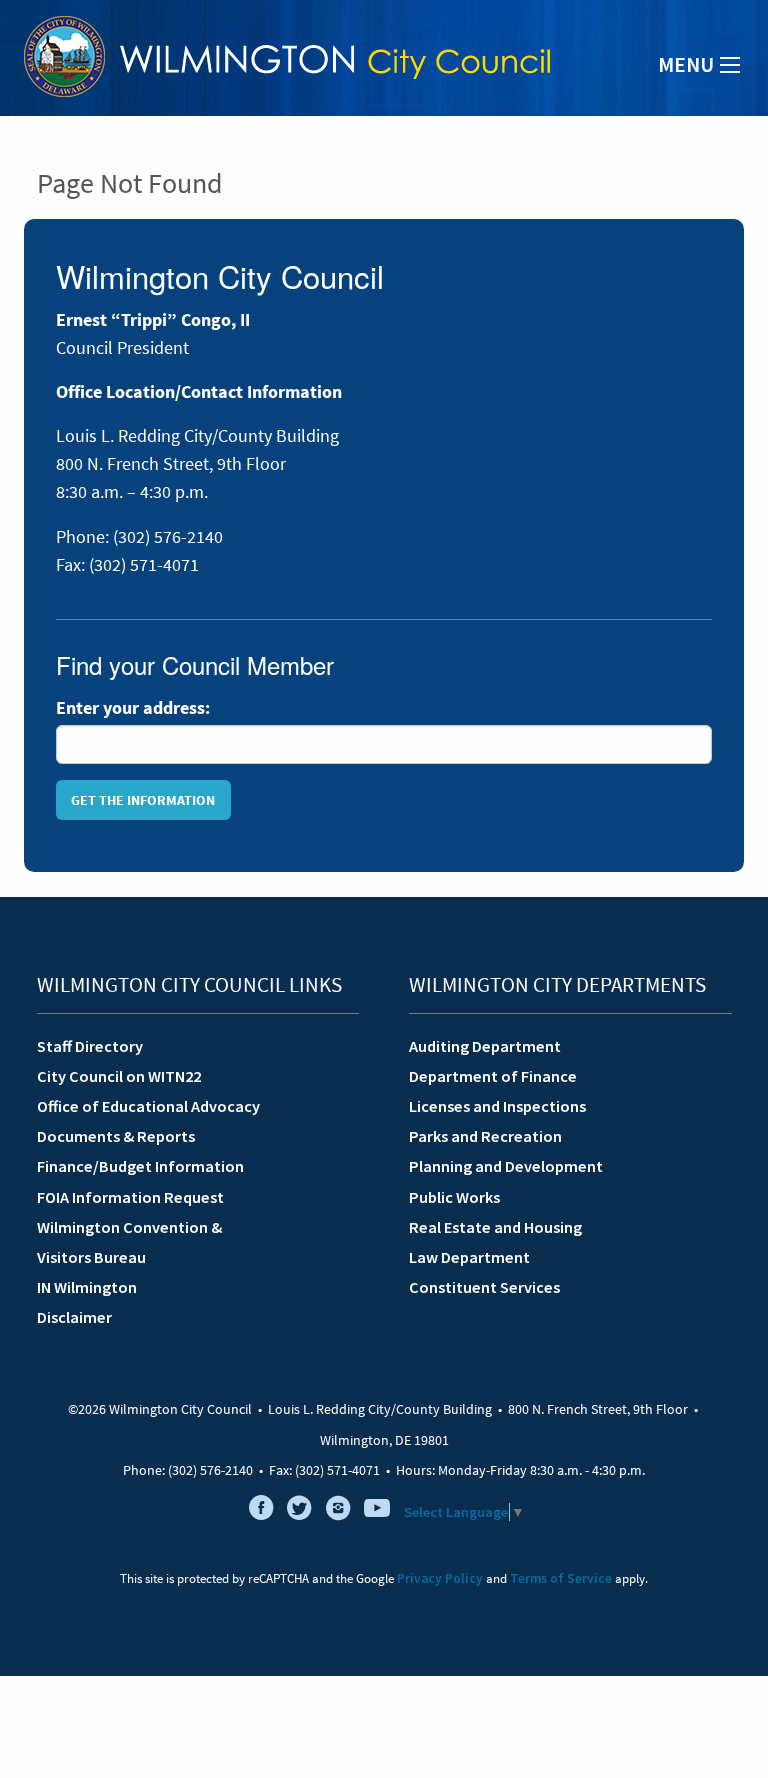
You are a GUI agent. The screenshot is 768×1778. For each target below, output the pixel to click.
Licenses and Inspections (497, 1106)
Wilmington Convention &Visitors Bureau (129, 1242)
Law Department (469, 1257)
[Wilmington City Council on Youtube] (377, 1512)
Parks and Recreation (485, 1136)
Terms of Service (561, 1578)
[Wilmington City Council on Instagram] (338, 1512)
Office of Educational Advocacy (148, 1106)
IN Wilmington (87, 1287)
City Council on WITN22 (119, 1076)
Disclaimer (74, 1317)
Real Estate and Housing (495, 1227)
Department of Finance (493, 1076)
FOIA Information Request (130, 1197)
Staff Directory (90, 1046)
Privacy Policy (440, 1578)
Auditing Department (485, 1046)
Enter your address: (133, 708)
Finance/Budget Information (140, 1166)
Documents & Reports (116, 1136)
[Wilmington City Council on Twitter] (300, 1512)
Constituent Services (484, 1287)
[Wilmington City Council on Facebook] (261, 1512)
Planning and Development (506, 1166)
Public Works (454, 1197)
